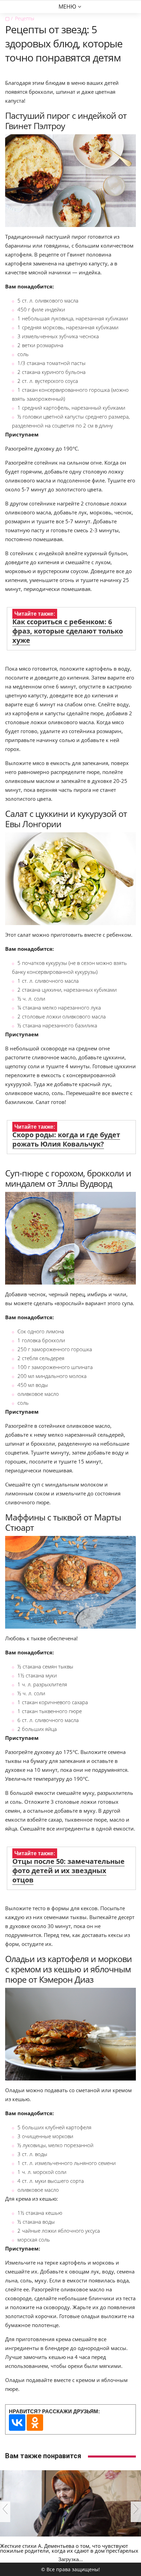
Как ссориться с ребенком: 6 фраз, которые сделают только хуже (68, 631)
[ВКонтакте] (17, 2423)
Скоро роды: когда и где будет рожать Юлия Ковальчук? (66, 1139)
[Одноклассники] (35, 2423)
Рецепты (25, 18)
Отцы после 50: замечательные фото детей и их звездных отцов (68, 1871)
